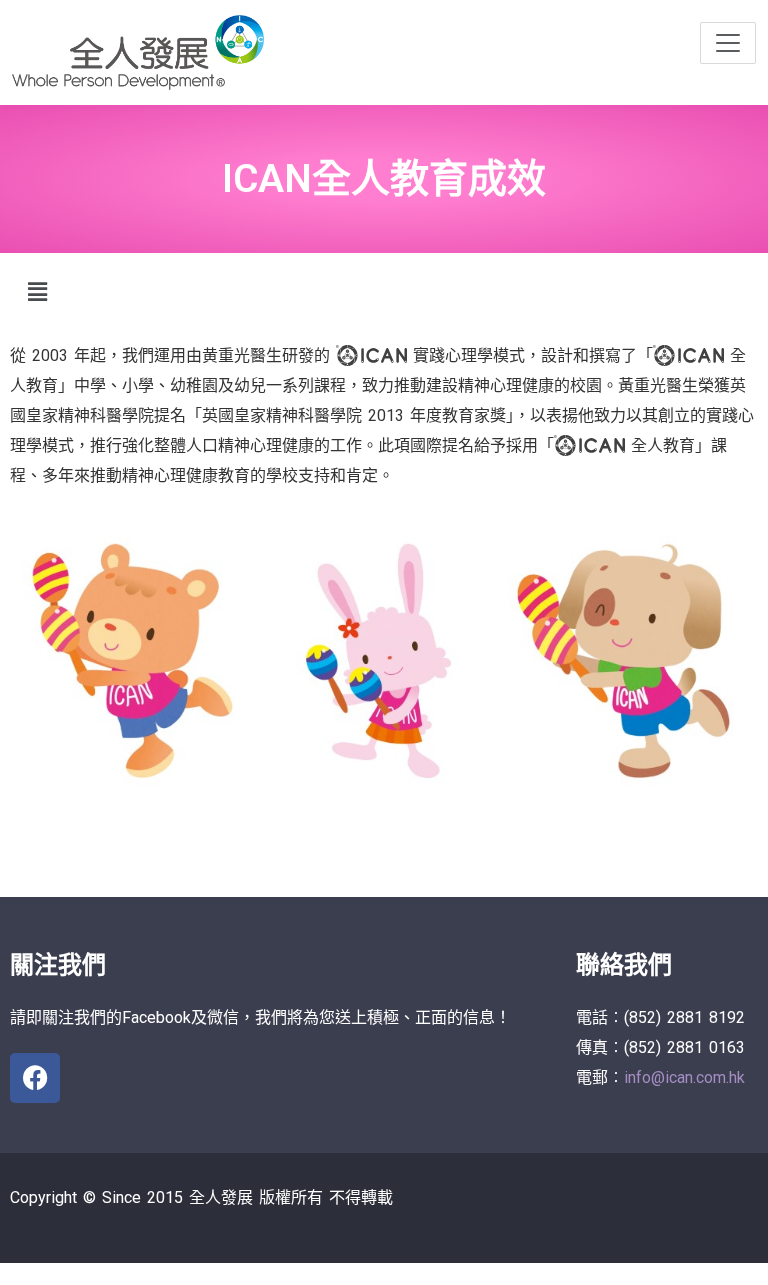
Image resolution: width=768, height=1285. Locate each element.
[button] (37, 292)
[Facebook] (35, 1078)
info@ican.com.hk (684, 1077)
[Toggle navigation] (728, 43)
